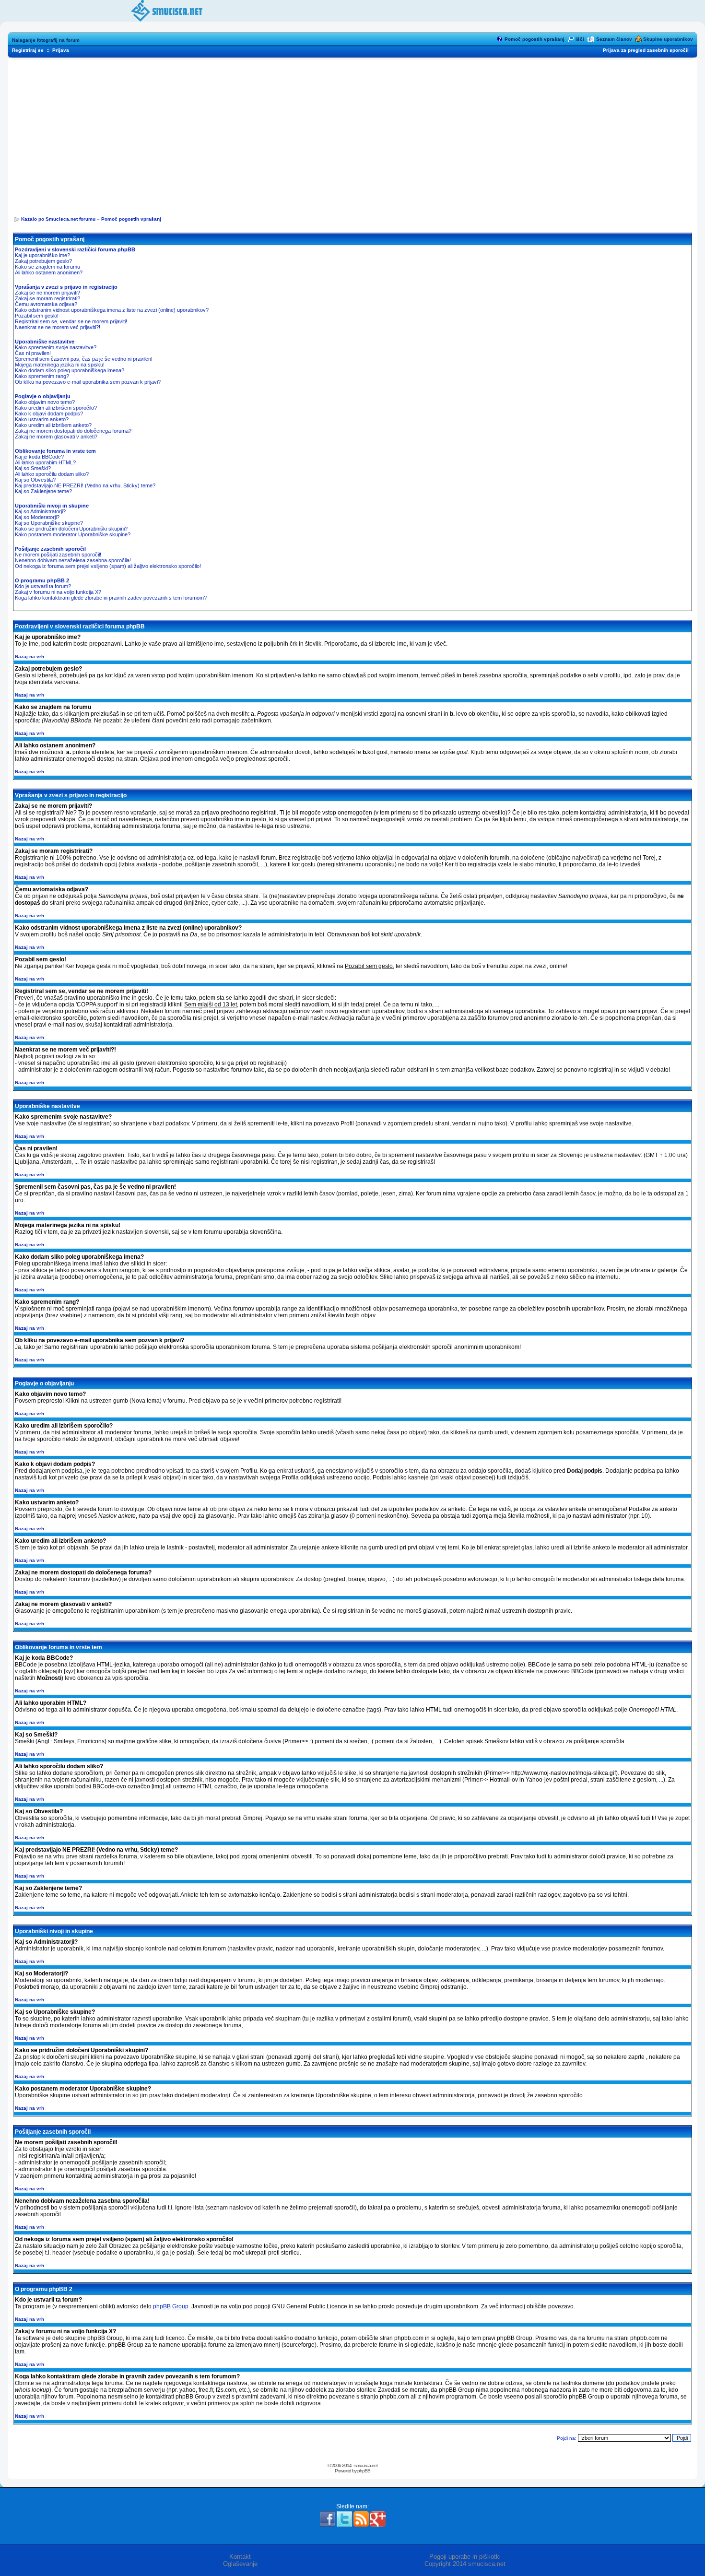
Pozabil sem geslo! (37, 316)
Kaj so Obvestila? (35, 480)
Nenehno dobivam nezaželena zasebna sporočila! (73, 560)
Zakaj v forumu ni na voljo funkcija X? (58, 592)
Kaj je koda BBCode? (39, 457)
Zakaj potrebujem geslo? (43, 261)
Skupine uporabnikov (668, 39)
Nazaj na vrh (29, 656)
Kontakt (240, 2557)
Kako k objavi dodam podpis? (49, 414)
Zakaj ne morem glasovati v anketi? (56, 437)
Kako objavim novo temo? (45, 402)
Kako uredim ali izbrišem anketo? (53, 425)
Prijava (61, 50)
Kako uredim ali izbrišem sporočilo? (56, 408)
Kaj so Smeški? (33, 468)
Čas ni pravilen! (33, 353)
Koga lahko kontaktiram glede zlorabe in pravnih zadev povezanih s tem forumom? (111, 598)
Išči (580, 39)
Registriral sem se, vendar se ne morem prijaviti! (71, 321)
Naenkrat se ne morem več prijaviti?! (58, 327)
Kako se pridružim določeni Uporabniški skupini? (71, 529)
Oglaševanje (240, 2564)
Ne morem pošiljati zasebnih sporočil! (58, 555)
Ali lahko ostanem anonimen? (49, 272)
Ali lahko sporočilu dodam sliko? (52, 474)
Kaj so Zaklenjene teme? (43, 491)
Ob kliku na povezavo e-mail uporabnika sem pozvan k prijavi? (88, 382)
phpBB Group (171, 2306)
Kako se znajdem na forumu (47, 267)
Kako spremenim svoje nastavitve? (56, 347)
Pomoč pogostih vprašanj (535, 39)
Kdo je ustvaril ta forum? (43, 586)
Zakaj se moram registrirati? (47, 298)
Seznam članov (614, 39)
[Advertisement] (352, 135)
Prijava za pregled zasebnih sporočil (646, 50)
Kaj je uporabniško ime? (42, 255)
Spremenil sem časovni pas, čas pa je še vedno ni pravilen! (84, 359)
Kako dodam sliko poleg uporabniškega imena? (70, 370)
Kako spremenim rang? (42, 376)
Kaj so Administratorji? (40, 511)
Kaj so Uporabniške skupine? (49, 523)
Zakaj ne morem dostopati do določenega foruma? (73, 431)
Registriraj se (28, 50)
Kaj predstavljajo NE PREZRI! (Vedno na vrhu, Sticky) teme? (85, 485)
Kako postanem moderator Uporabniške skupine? (73, 534)
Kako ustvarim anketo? (42, 419)
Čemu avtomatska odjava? (46, 304)
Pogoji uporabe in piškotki (465, 2557)
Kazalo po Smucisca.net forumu (58, 219)
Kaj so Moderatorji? (37, 517)
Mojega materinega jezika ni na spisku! (60, 365)
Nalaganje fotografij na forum (46, 40)
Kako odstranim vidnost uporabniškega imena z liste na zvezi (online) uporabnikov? (112, 310)
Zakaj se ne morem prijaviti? (47, 293)
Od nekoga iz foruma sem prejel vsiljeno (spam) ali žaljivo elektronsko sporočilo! (108, 566)
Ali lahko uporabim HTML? (45, 462)
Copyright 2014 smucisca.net (465, 2564)
